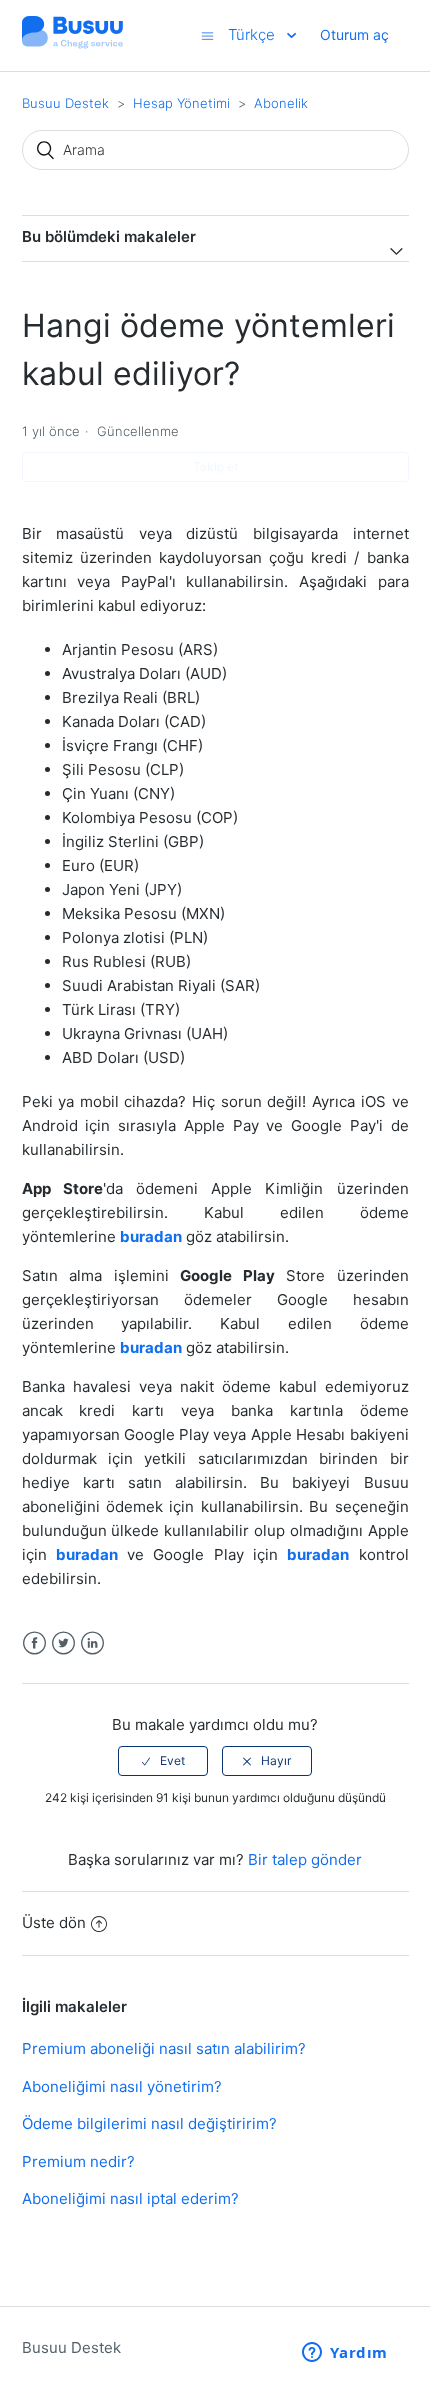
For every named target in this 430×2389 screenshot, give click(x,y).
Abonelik (281, 103)
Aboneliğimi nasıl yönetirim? (122, 2086)
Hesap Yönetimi (181, 103)
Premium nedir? (78, 2161)
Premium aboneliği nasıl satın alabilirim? (164, 2048)
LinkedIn (92, 1643)
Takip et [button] (215, 466)
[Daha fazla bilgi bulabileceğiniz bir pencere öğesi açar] (345, 2354)
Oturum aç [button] (354, 34)
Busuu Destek (65, 103)
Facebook (34, 1643)
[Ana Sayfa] (73, 45)
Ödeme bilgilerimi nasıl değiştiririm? (149, 2123)
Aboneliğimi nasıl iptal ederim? (130, 2198)
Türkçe (253, 34)
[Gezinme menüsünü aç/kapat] (207, 35)
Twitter (63, 1643)
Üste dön (54, 1922)
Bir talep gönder (305, 1859)
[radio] (163, 1761)
